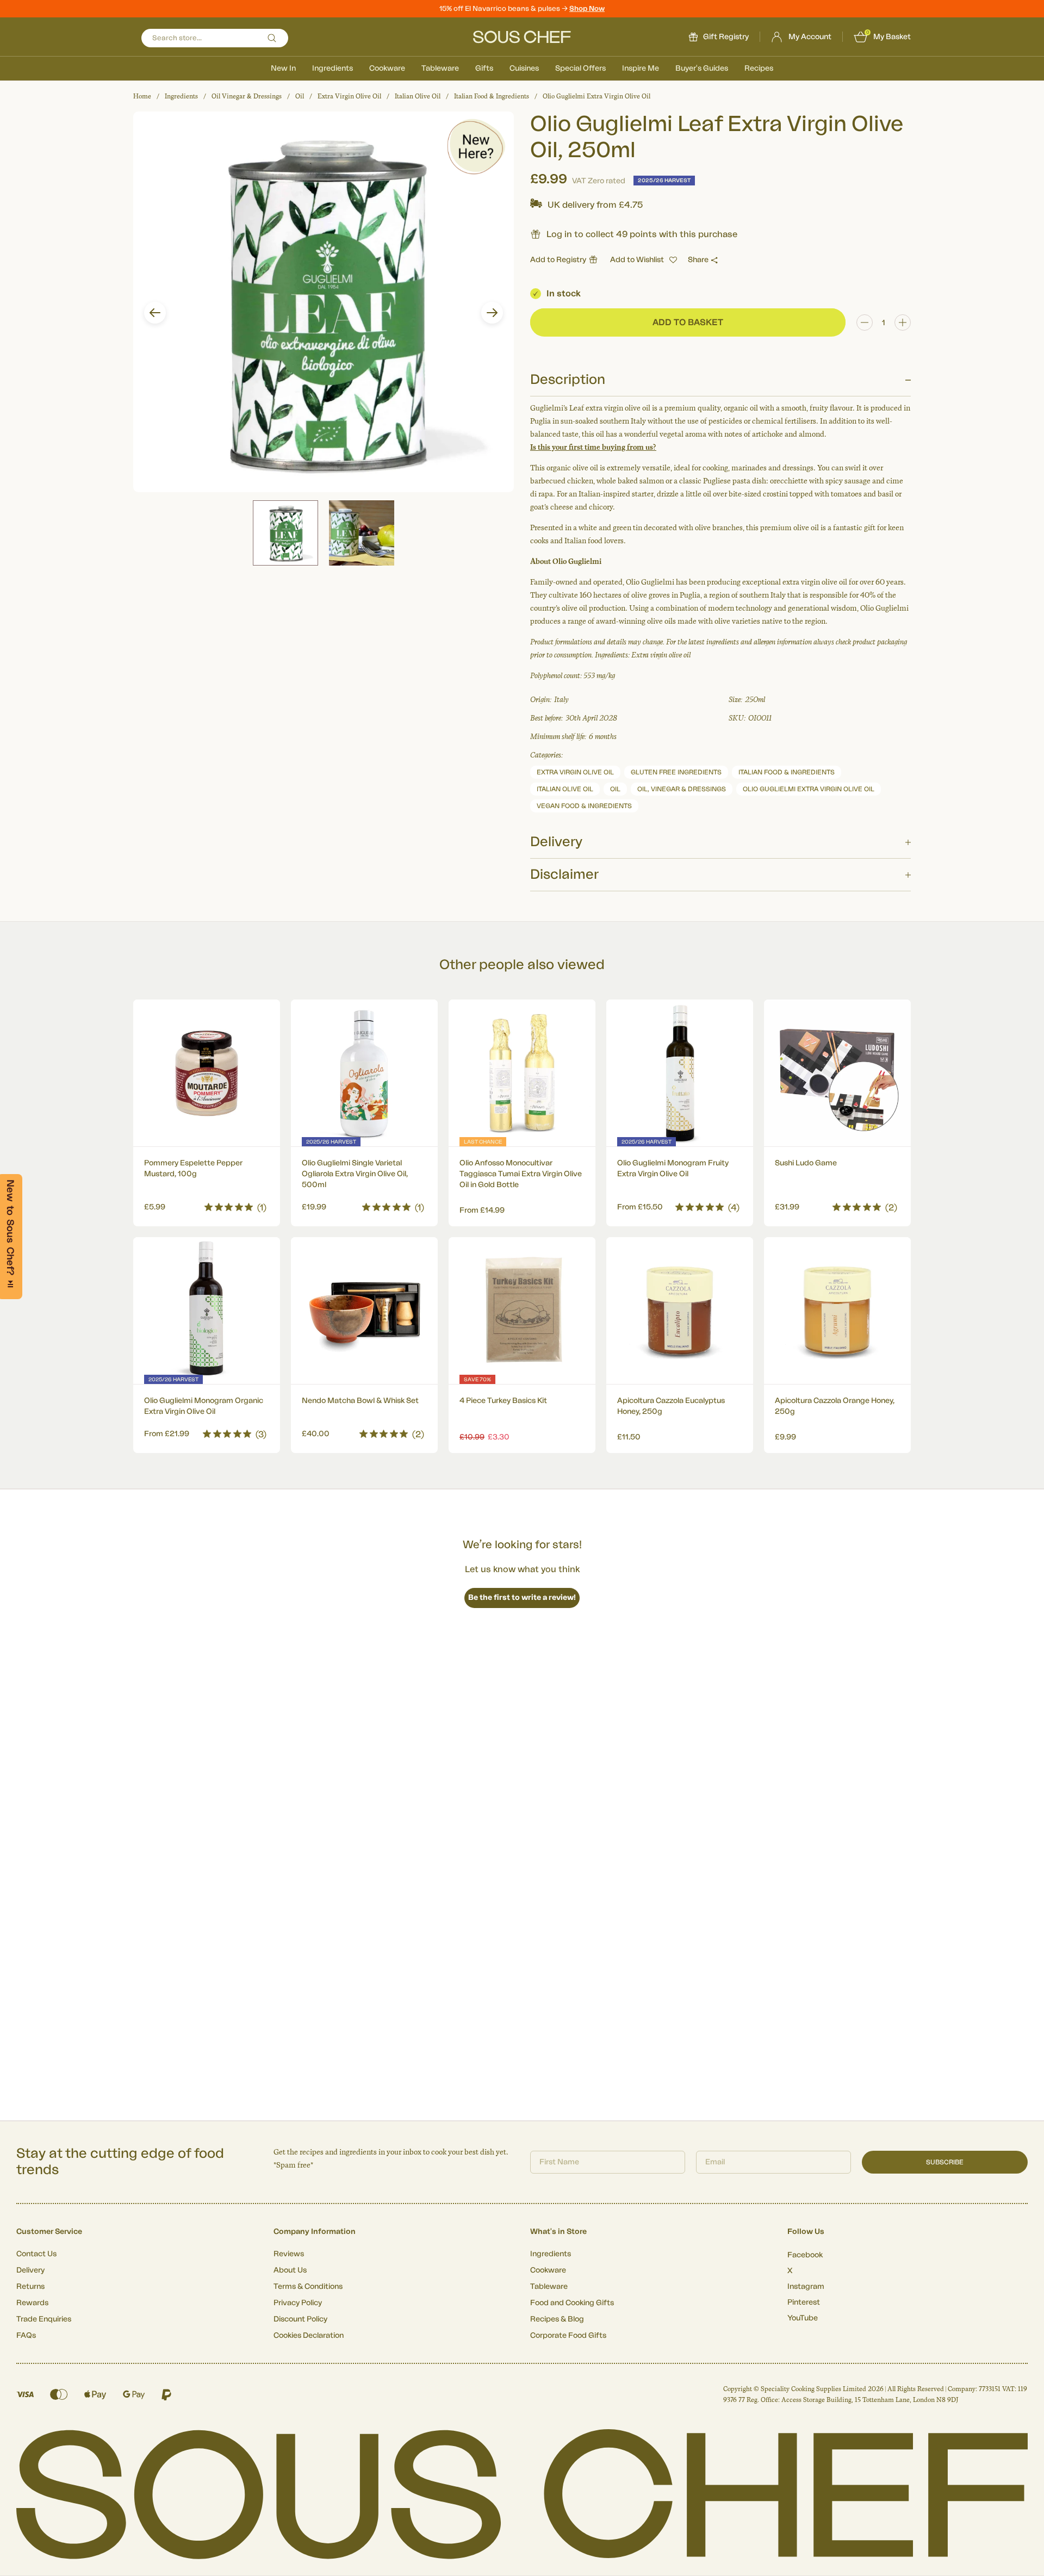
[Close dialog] (720, 1166)
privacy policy (687, 1379)
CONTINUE (628, 1349)
